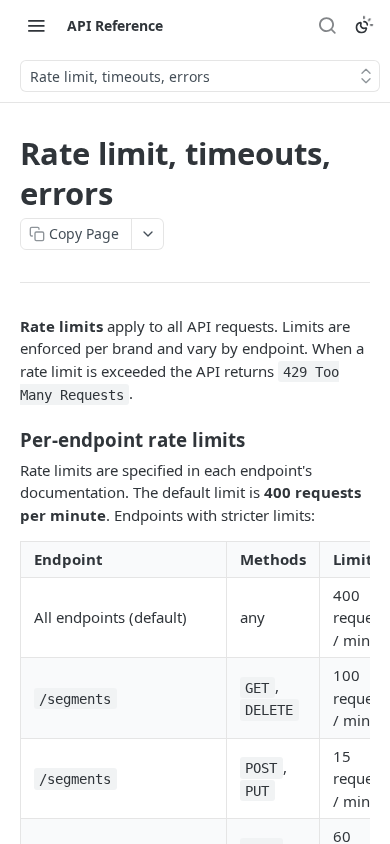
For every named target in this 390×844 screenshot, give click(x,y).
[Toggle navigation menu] (36, 25)
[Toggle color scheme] (364, 25)
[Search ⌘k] (327, 25)
